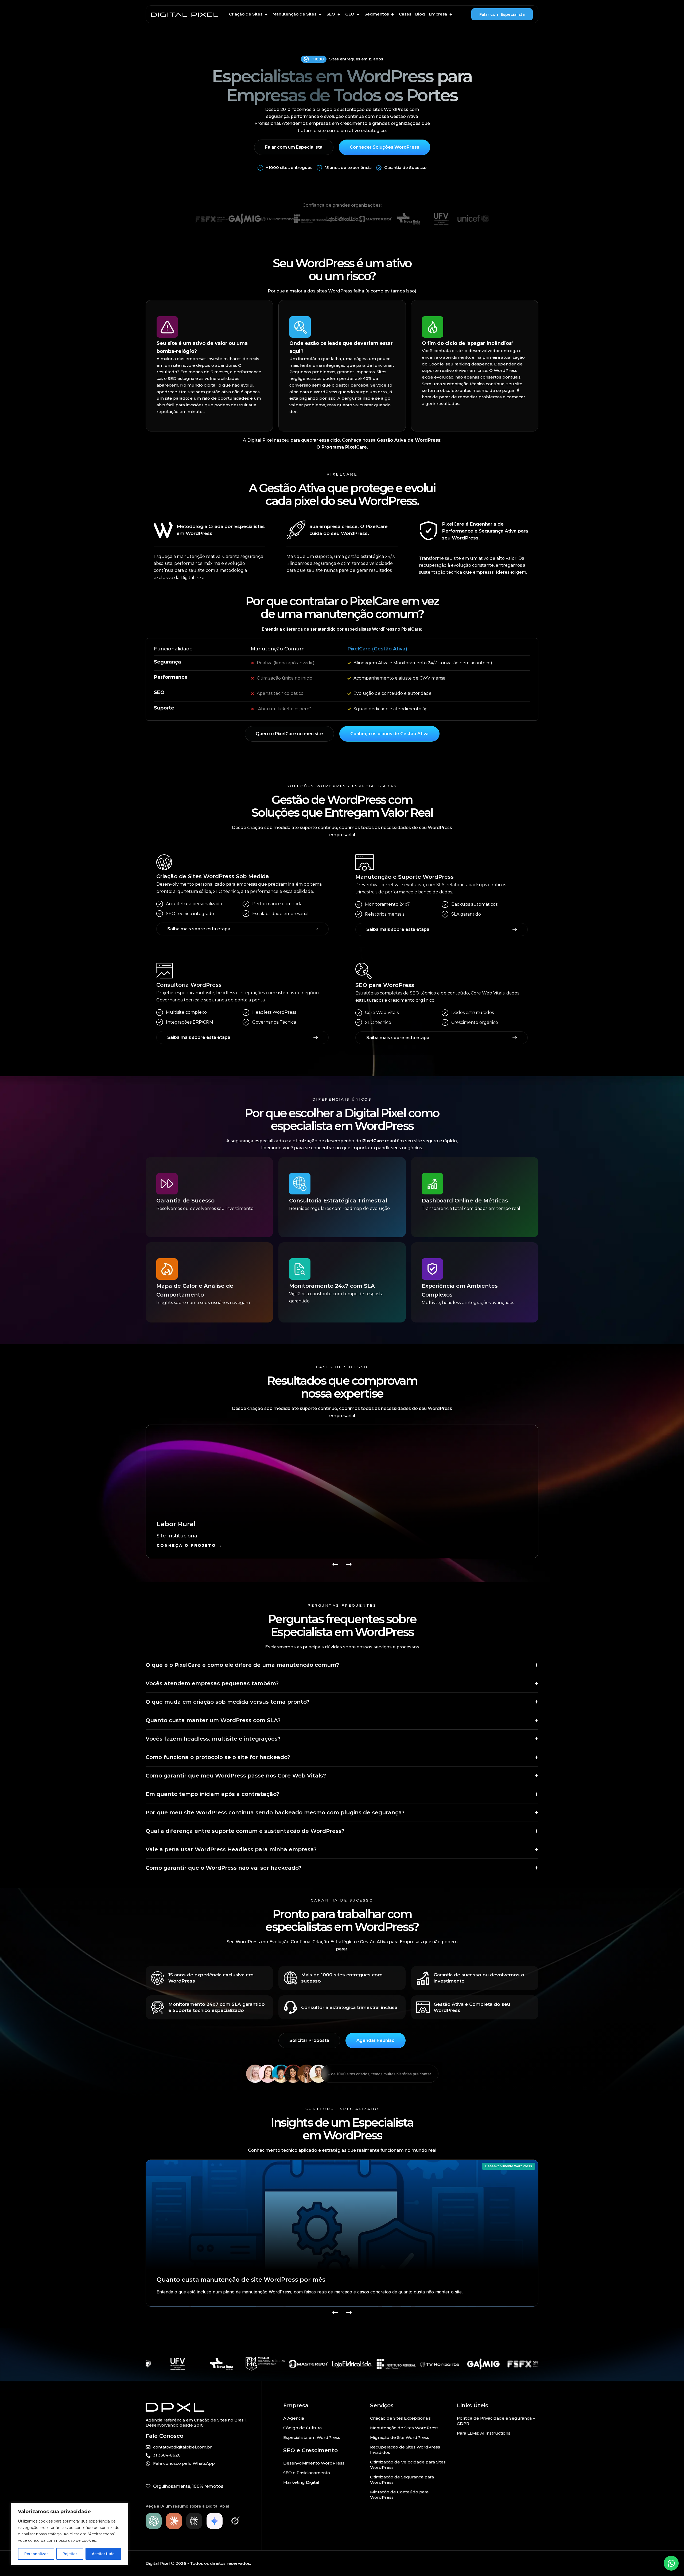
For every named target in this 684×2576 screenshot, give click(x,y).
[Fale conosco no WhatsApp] (671, 2563)
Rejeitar (70, 2554)
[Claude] (174, 2521)
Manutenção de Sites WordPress (404, 2428)
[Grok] (235, 2521)
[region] (69, 2534)
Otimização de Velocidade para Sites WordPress (408, 2465)
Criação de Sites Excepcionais (400, 2418)
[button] (249, 14)
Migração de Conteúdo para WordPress (399, 2495)
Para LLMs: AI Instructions (484, 2433)
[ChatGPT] (154, 2521)
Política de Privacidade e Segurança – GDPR (496, 2421)
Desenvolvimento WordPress (509, 2166)
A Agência (294, 2418)
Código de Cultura (302, 2428)
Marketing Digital (301, 2482)
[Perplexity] (194, 2521)
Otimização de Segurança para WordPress (402, 2480)
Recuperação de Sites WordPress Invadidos (405, 2450)
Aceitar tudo (103, 2554)
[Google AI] (215, 2521)
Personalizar (36, 2554)
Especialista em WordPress (312, 2437)
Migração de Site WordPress (400, 2437)
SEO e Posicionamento (307, 2473)
